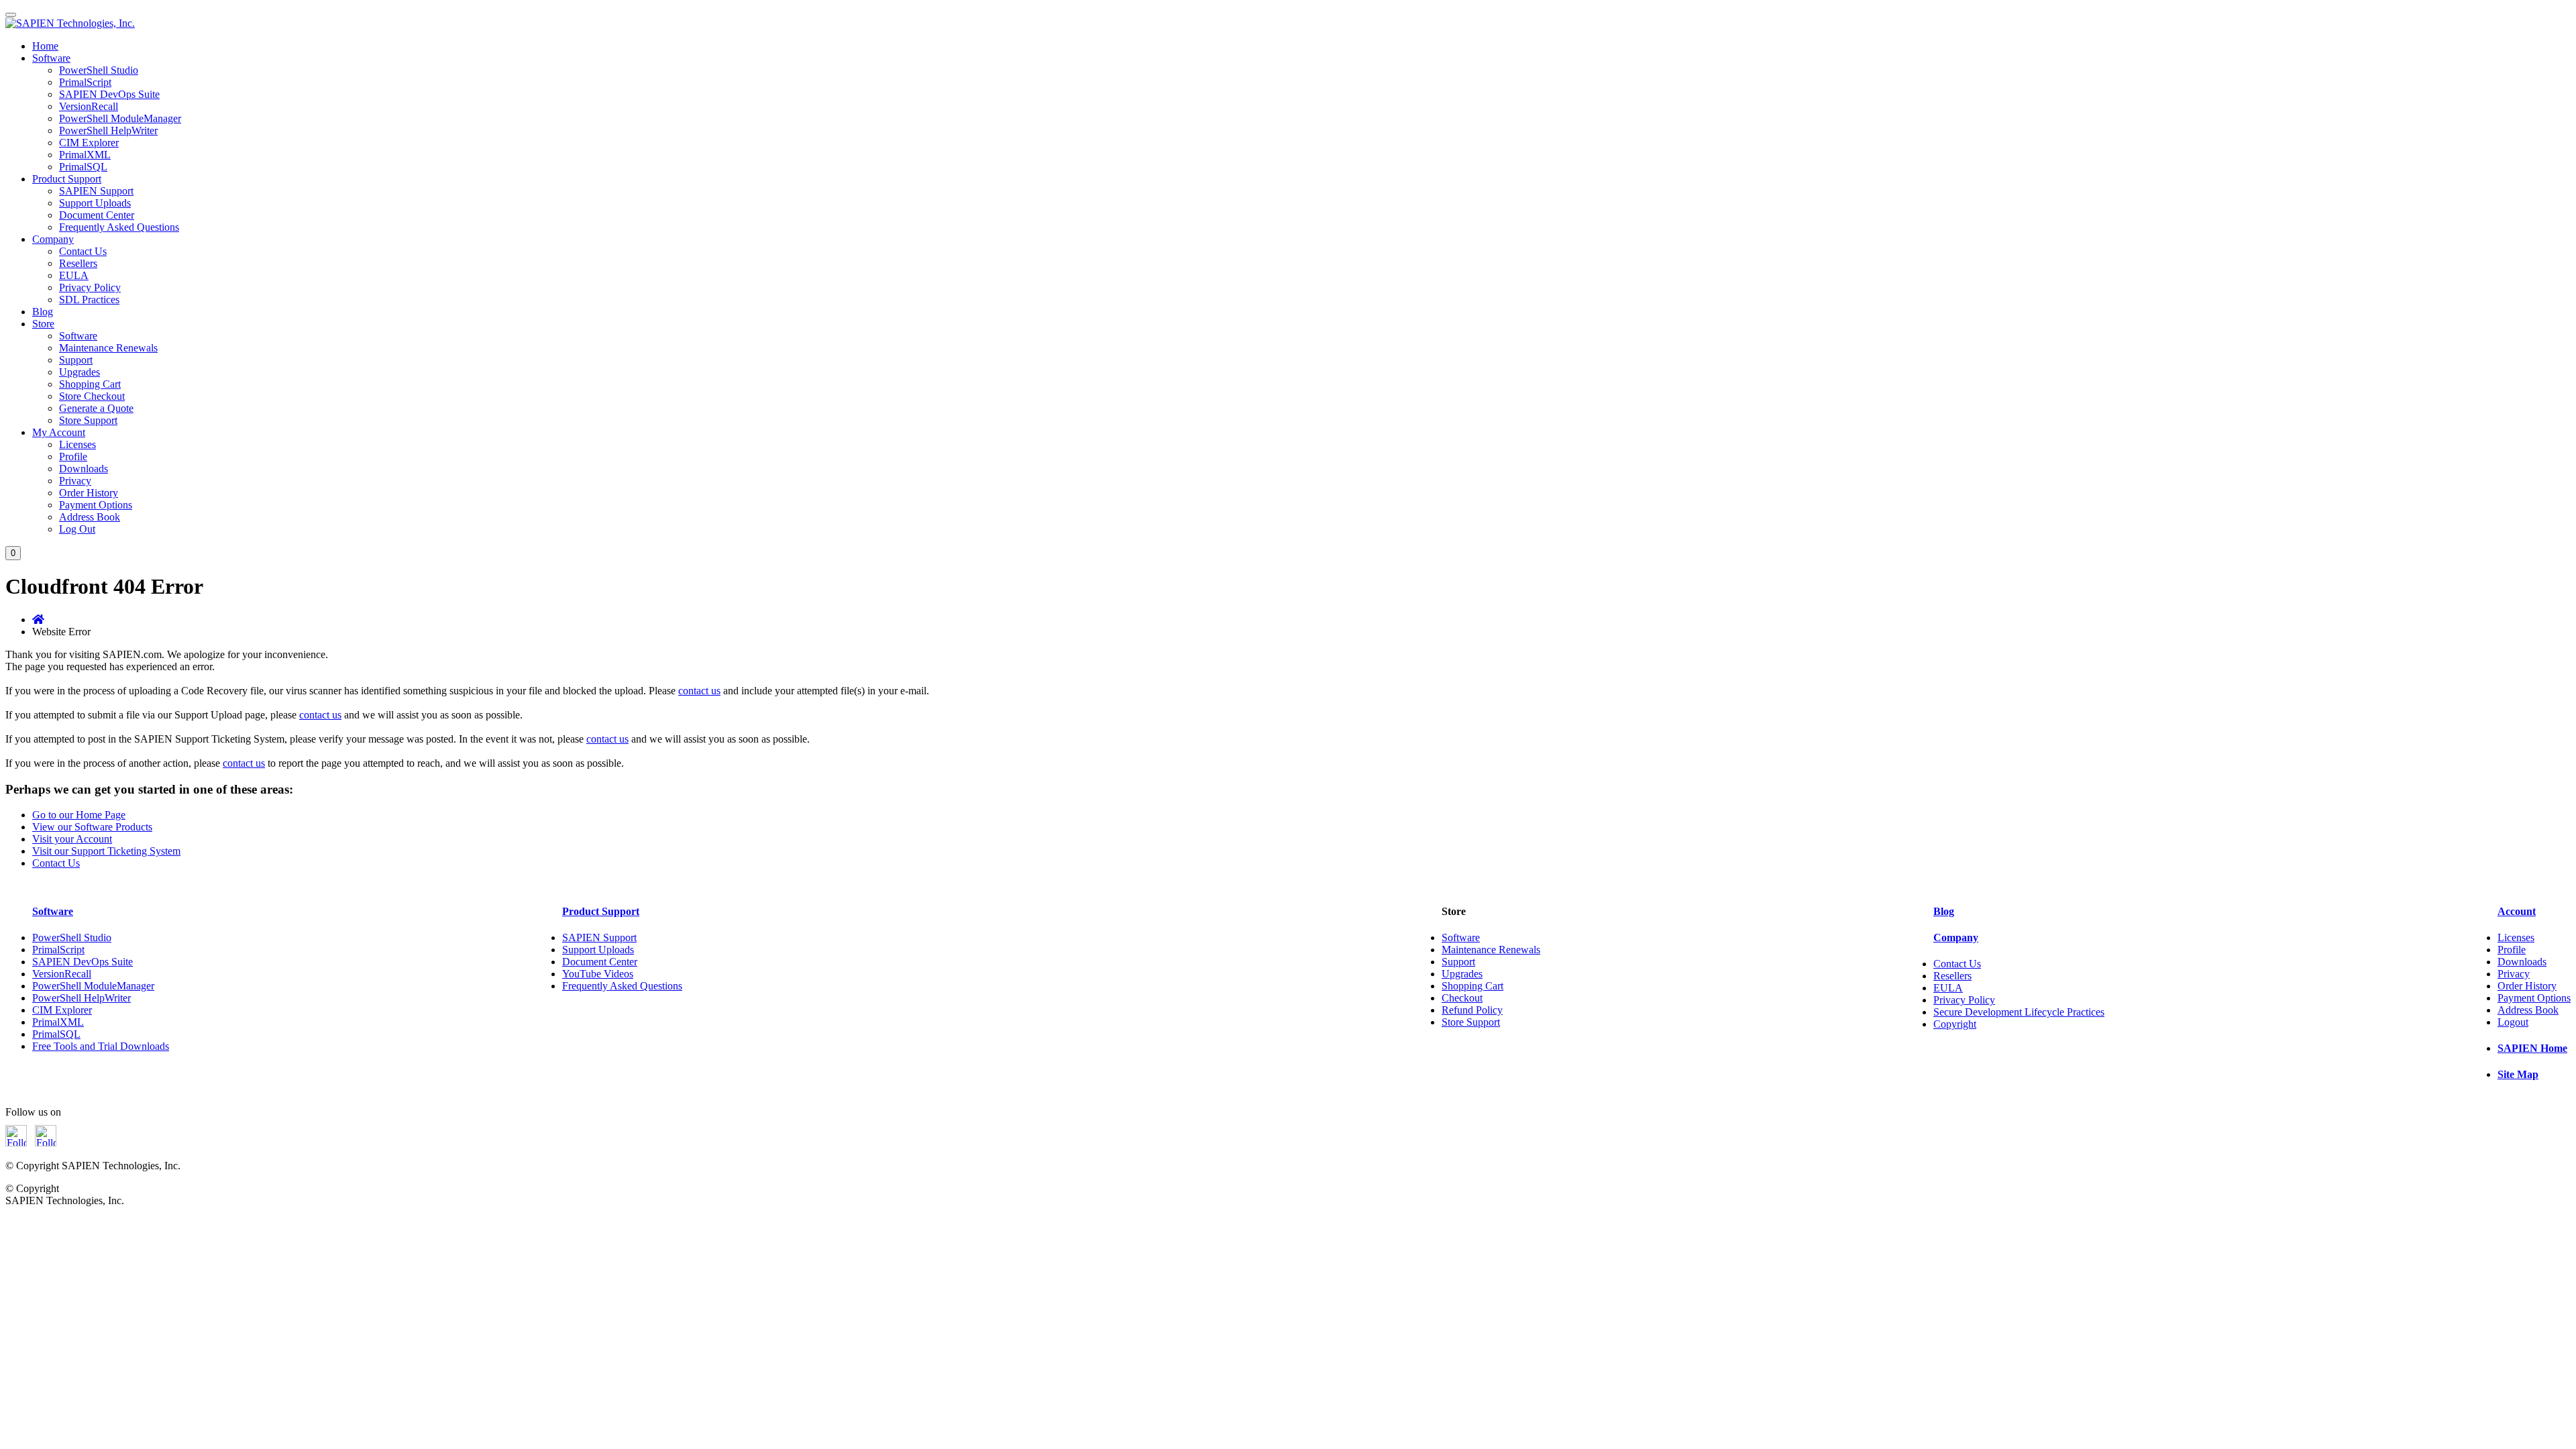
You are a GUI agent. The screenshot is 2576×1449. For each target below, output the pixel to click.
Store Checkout (92, 396)
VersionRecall (89, 106)
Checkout (1462, 998)
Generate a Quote (96, 408)
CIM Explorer (89, 143)
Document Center (97, 215)
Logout (2513, 1022)
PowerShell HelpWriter (108, 130)
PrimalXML (85, 155)
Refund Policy (1472, 1010)
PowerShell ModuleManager (120, 118)
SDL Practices (89, 300)
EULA (74, 275)
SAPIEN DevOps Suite (109, 94)
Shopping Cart (90, 384)
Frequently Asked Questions (119, 227)
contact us (699, 691)
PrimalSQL (83, 167)
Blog (43, 312)
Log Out (77, 529)
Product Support (67, 179)
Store (43, 324)
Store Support (88, 420)
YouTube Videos (598, 974)
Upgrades (79, 372)
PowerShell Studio (99, 70)
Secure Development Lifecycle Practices (2019, 1012)
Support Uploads (95, 203)
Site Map (2518, 1074)
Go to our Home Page (79, 815)
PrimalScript (85, 82)
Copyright (1955, 1024)
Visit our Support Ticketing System (106, 851)
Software (51, 58)
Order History (89, 493)
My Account (59, 432)
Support (76, 360)
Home (45, 46)
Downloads (84, 469)
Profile (73, 457)
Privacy (75, 481)
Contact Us (83, 251)
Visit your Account (72, 839)
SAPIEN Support (96, 191)
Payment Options (96, 505)
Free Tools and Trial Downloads (101, 1046)
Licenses (77, 444)
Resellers (78, 263)
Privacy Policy (90, 287)
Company (53, 239)
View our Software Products (92, 827)
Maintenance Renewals (108, 348)
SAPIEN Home (2532, 1048)
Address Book (90, 517)
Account (2517, 911)
